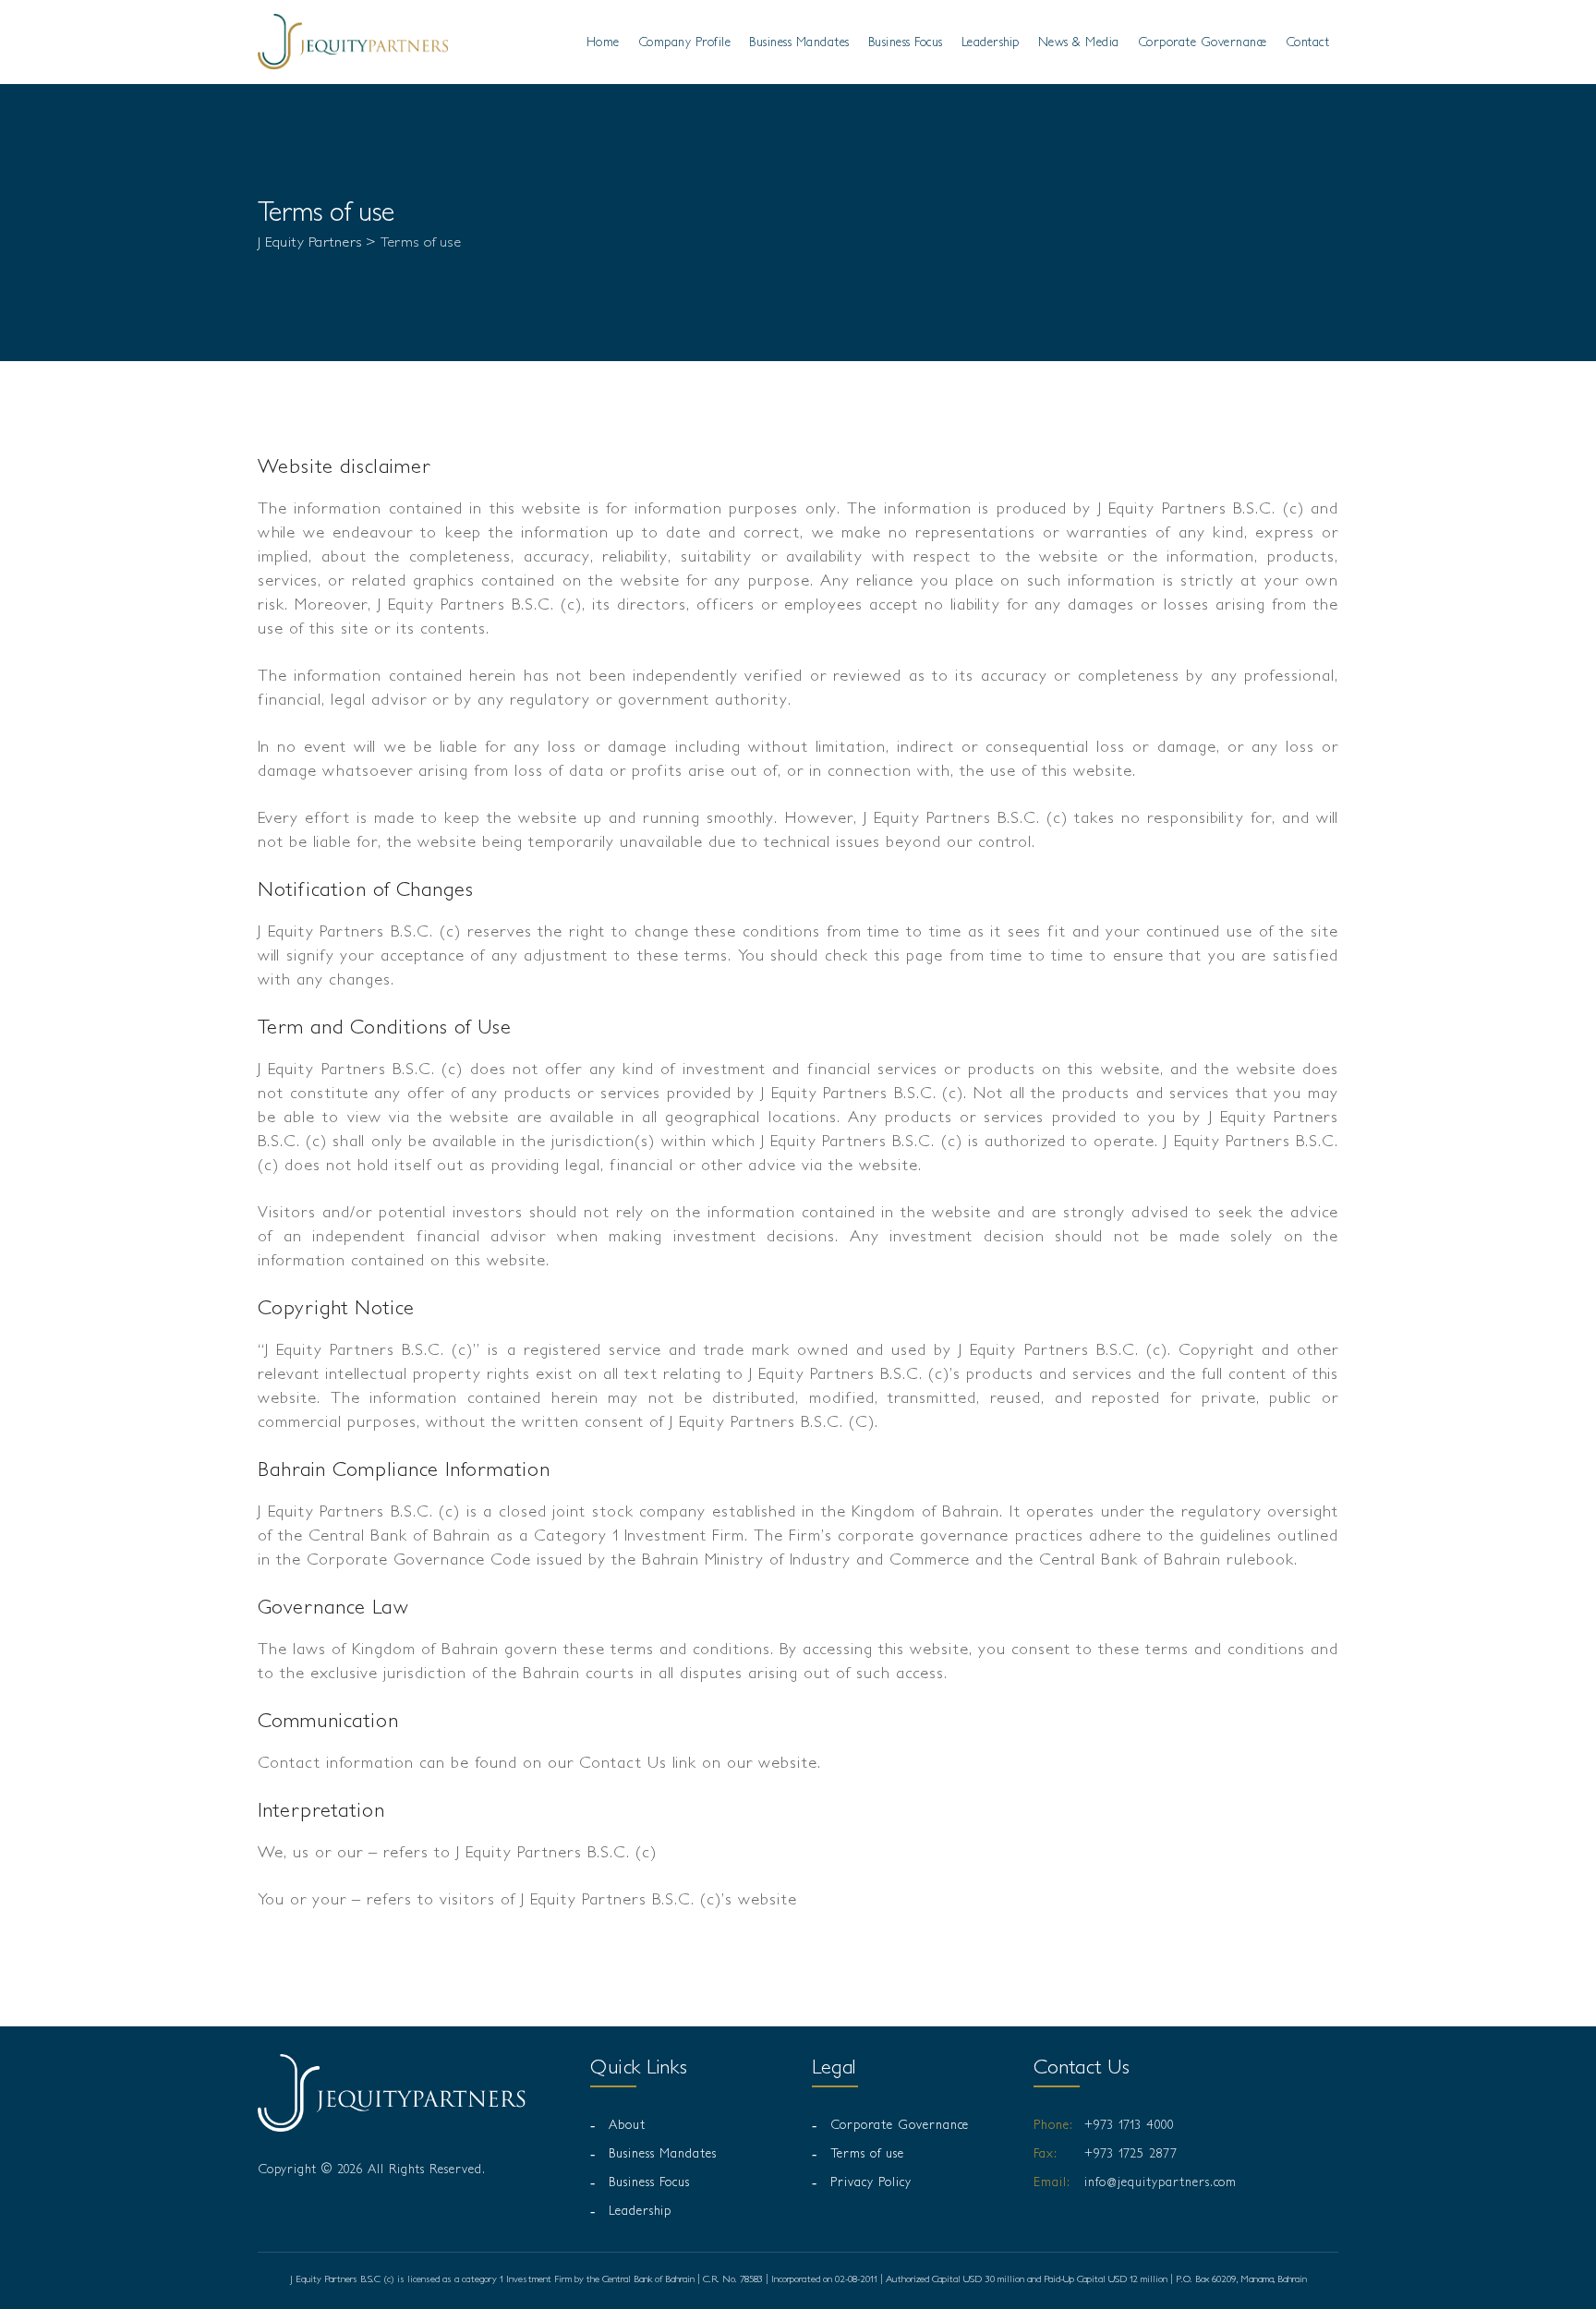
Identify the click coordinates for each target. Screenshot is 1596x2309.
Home (603, 42)
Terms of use (867, 2153)
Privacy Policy (871, 2182)
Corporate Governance (1203, 42)
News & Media (1079, 42)
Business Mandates (799, 42)
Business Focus (906, 42)
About (627, 2124)
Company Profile (685, 42)
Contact (1308, 42)
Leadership (991, 42)
